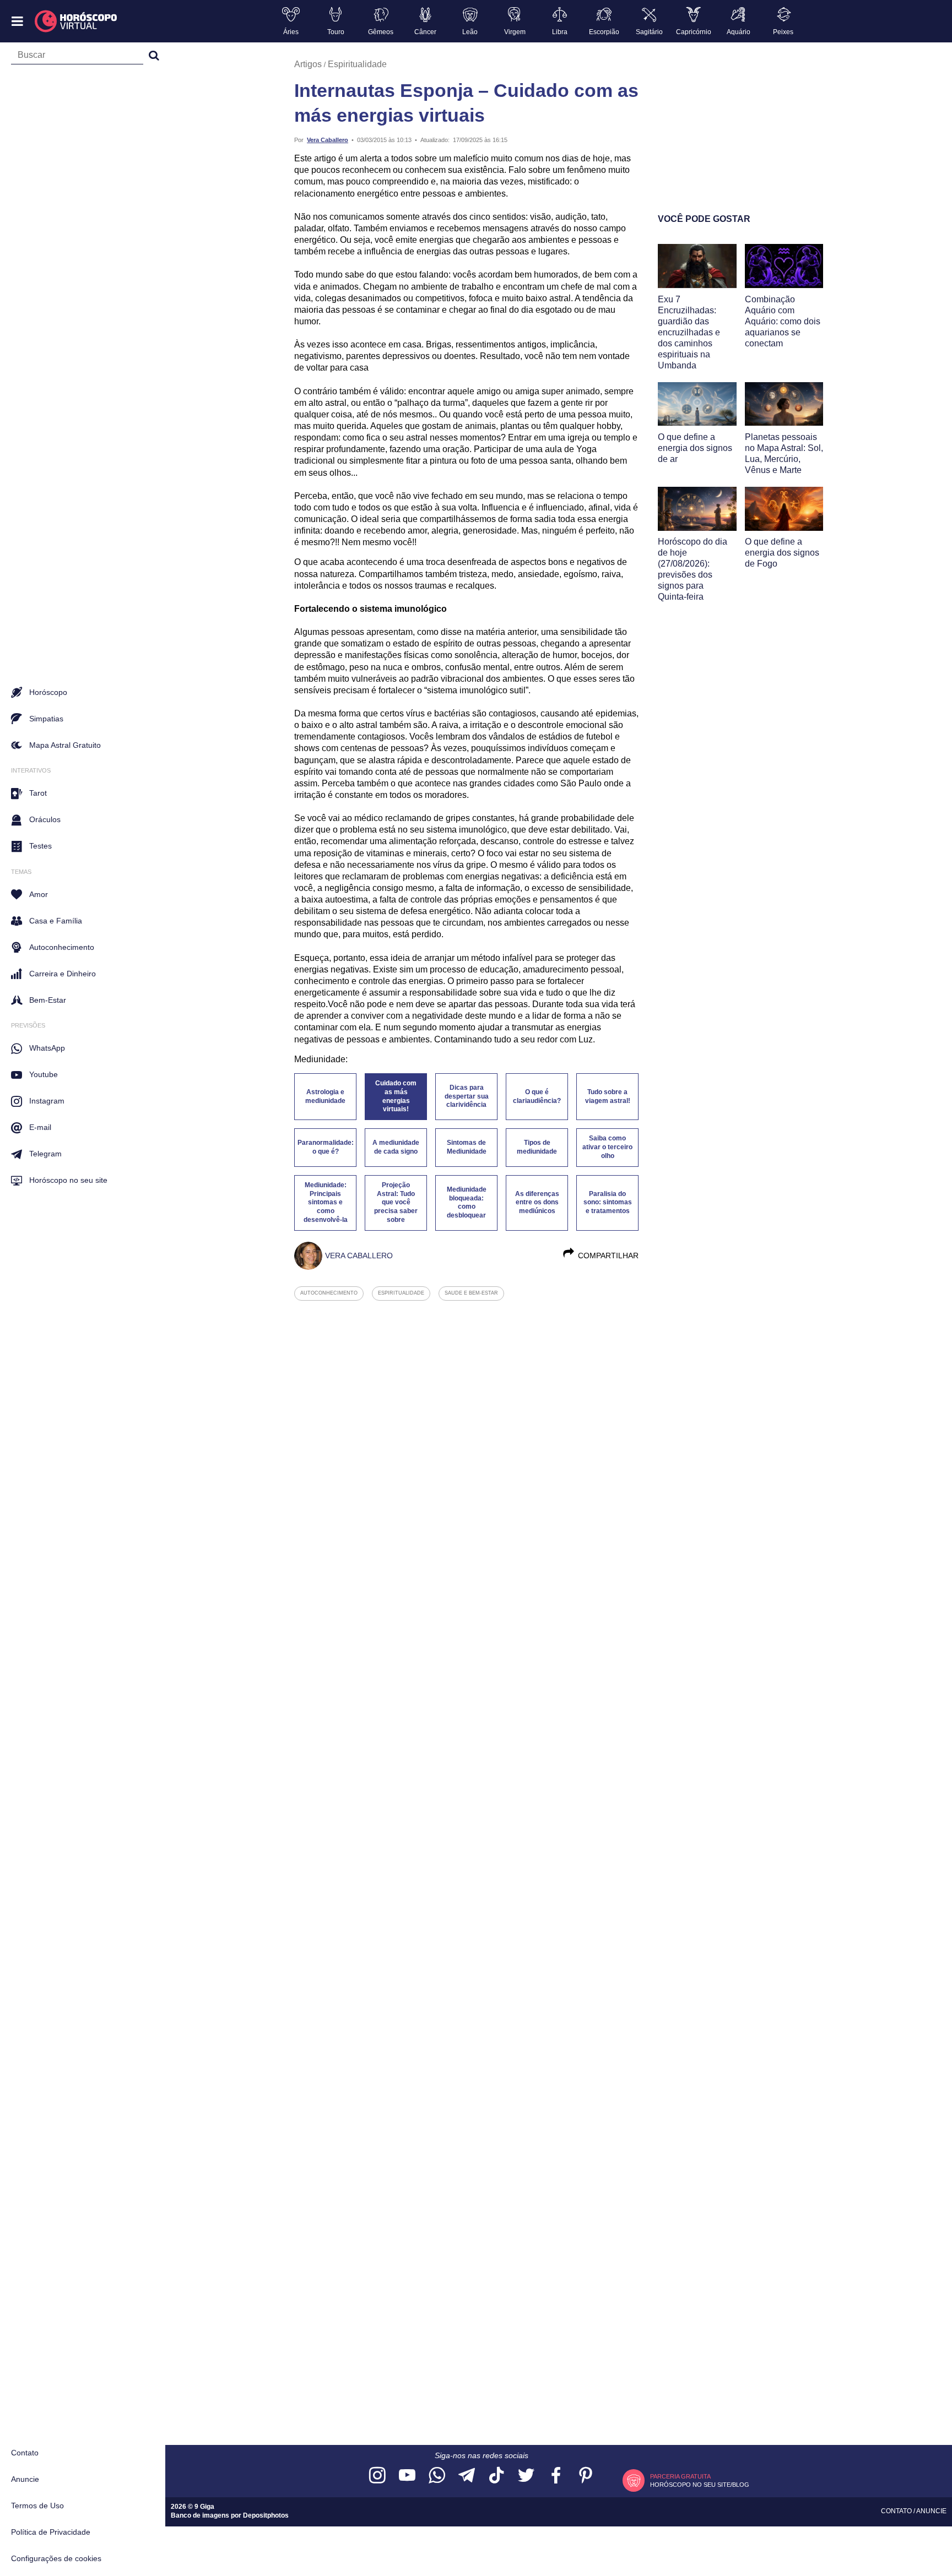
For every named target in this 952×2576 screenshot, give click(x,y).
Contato (25, 2453)
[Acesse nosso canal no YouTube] (407, 2476)
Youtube (44, 1074)
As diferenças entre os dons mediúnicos (537, 1203)
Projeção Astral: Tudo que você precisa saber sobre (396, 1202)
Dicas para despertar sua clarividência (467, 1096)
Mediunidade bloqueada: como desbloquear (467, 1203)
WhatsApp (47, 1048)
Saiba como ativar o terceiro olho (607, 1147)
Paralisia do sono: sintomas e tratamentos (608, 1203)
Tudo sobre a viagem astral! (608, 1096)
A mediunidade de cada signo (396, 1147)
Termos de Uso (37, 2506)
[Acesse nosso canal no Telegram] (467, 2476)
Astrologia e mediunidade (325, 1096)
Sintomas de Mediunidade (467, 1147)
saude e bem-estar (471, 1293)
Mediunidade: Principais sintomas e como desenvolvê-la (326, 1202)
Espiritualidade (357, 64)
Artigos (308, 64)
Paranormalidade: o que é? (326, 1147)
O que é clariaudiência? (537, 1096)
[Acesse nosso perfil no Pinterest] (586, 2476)
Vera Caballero (328, 140)
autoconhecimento (329, 1293)
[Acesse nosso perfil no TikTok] (496, 2476)
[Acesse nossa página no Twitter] (526, 2476)
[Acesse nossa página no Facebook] (556, 2476)
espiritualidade (401, 1293)
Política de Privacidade (51, 2532)
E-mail (40, 1127)
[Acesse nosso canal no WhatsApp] (437, 2476)
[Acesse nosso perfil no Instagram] (377, 2476)
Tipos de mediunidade (537, 1147)
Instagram (47, 1101)
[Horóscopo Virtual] (76, 21)
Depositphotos (266, 2515)
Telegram (45, 1154)
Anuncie (25, 2479)
